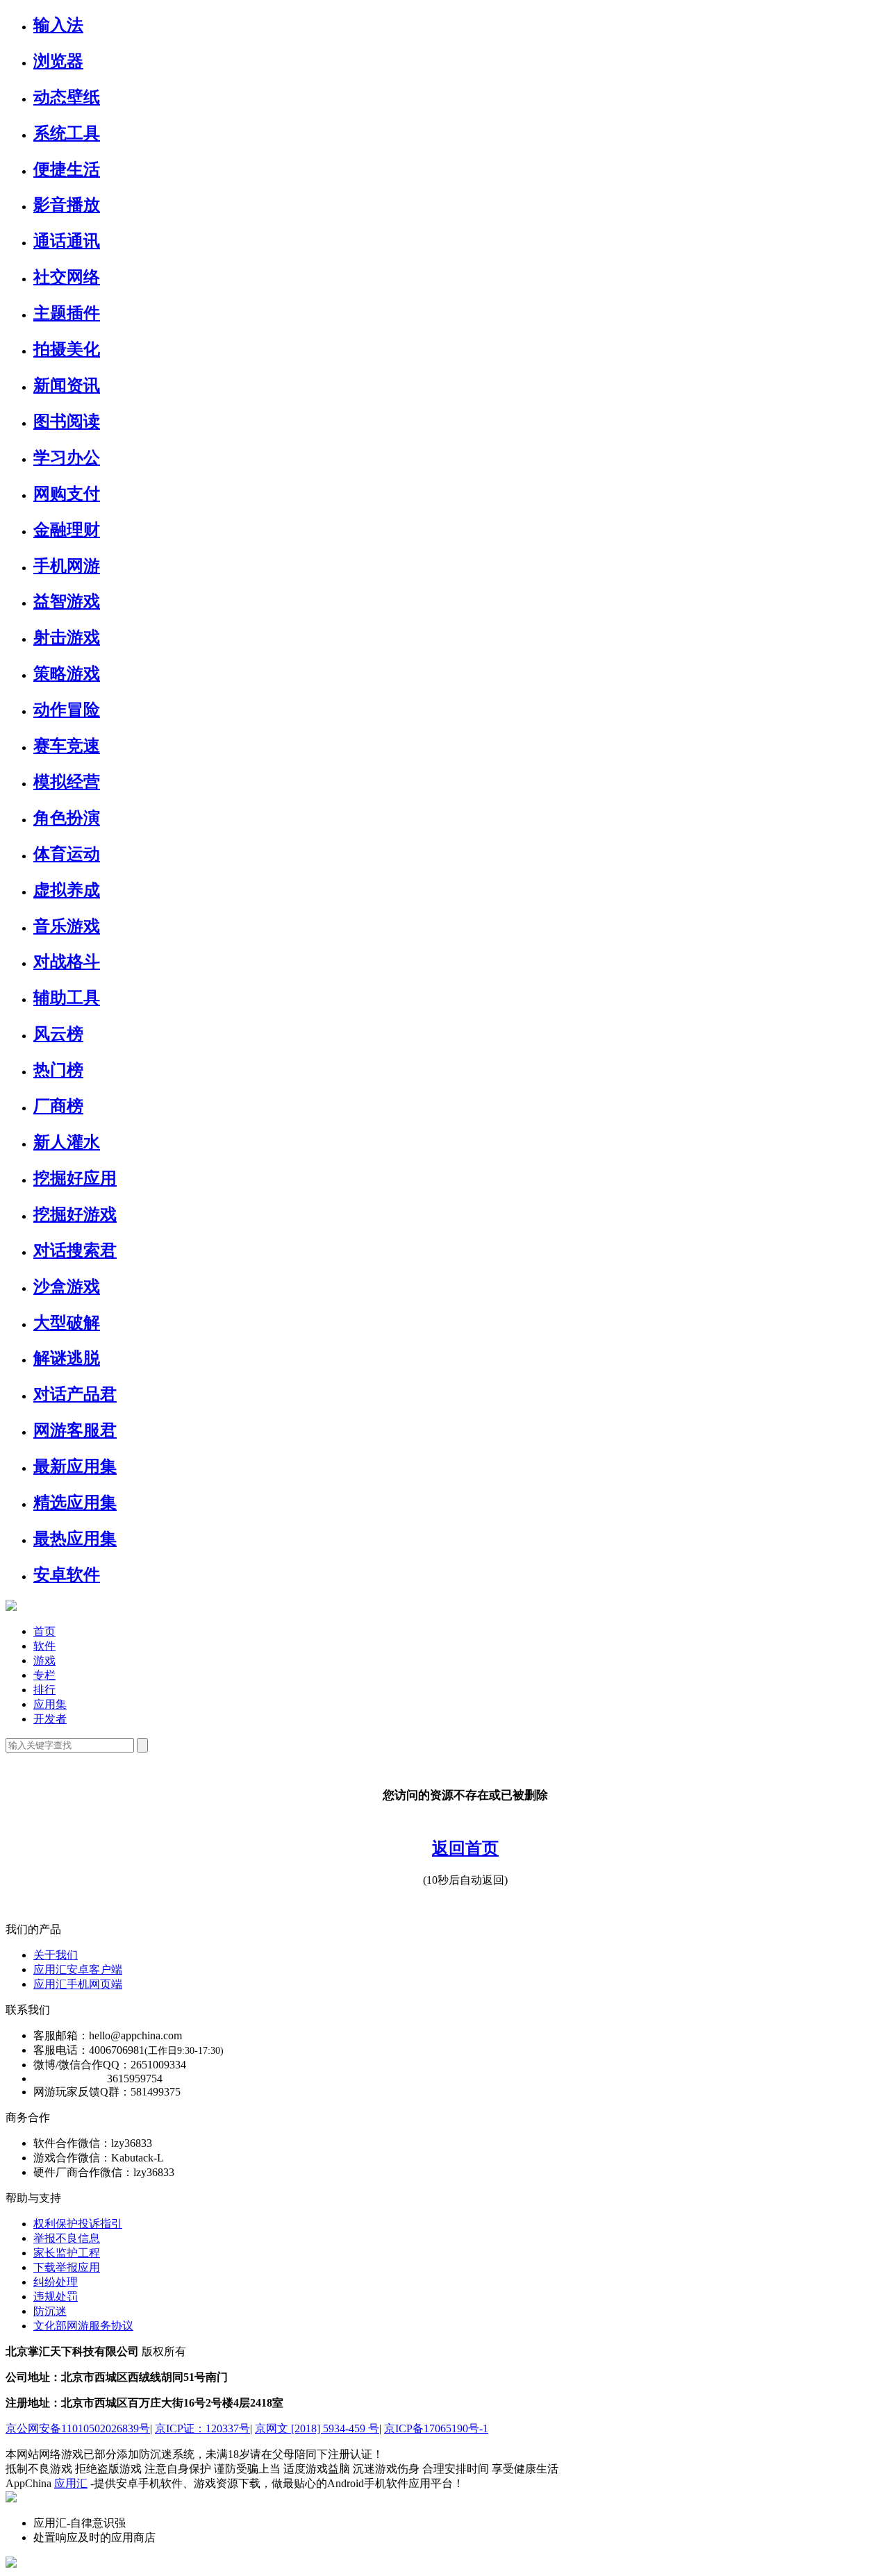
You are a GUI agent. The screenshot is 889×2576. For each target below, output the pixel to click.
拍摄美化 (67, 349)
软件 (44, 1646)
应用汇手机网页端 (78, 1984)
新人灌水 (67, 1142)
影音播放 (67, 205)
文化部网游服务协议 (83, 2326)
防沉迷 (50, 2311)
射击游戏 (67, 637)
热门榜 (58, 1070)
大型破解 (67, 1323)
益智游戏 (67, 601)
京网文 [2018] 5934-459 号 (317, 2428)
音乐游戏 (67, 926)
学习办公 (67, 458)
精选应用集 (75, 1503)
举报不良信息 (67, 2238)
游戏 (44, 1661)
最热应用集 (75, 1539)
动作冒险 (67, 710)
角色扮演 (67, 818)
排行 (44, 1690)
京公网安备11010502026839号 (78, 2428)
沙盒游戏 (67, 1287)
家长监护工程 (67, 2253)
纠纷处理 (56, 2282)
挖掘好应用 (75, 1178)
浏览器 (58, 61)
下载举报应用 (67, 2267)
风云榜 (58, 1034)
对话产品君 (75, 1394)
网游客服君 (75, 1430)
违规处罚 (56, 2297)
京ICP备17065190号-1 (436, 2428)
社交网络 (67, 277)
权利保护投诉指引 (78, 2224)
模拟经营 (67, 782)
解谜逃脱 (67, 1358)
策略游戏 (67, 674)
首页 (44, 1631)
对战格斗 (67, 962)
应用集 (50, 1704)
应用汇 (71, 2483)
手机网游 (67, 566)
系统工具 (67, 133)
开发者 (50, 1719)
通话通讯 (67, 241)
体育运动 (67, 854)
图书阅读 (67, 421)
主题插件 (67, 313)
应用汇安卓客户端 (78, 1969)
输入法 (58, 25)
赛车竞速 (67, 746)
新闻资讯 (67, 385)
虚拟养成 (67, 890)
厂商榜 (58, 1106)
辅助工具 (67, 998)
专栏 (44, 1675)
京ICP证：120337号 (202, 2428)
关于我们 (56, 1955)
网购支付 (67, 494)
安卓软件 (67, 1575)
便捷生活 (67, 169)
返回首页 (465, 1848)
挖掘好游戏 (75, 1214)
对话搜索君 (75, 1251)
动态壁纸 (67, 97)
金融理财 (67, 530)
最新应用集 (75, 1466)
